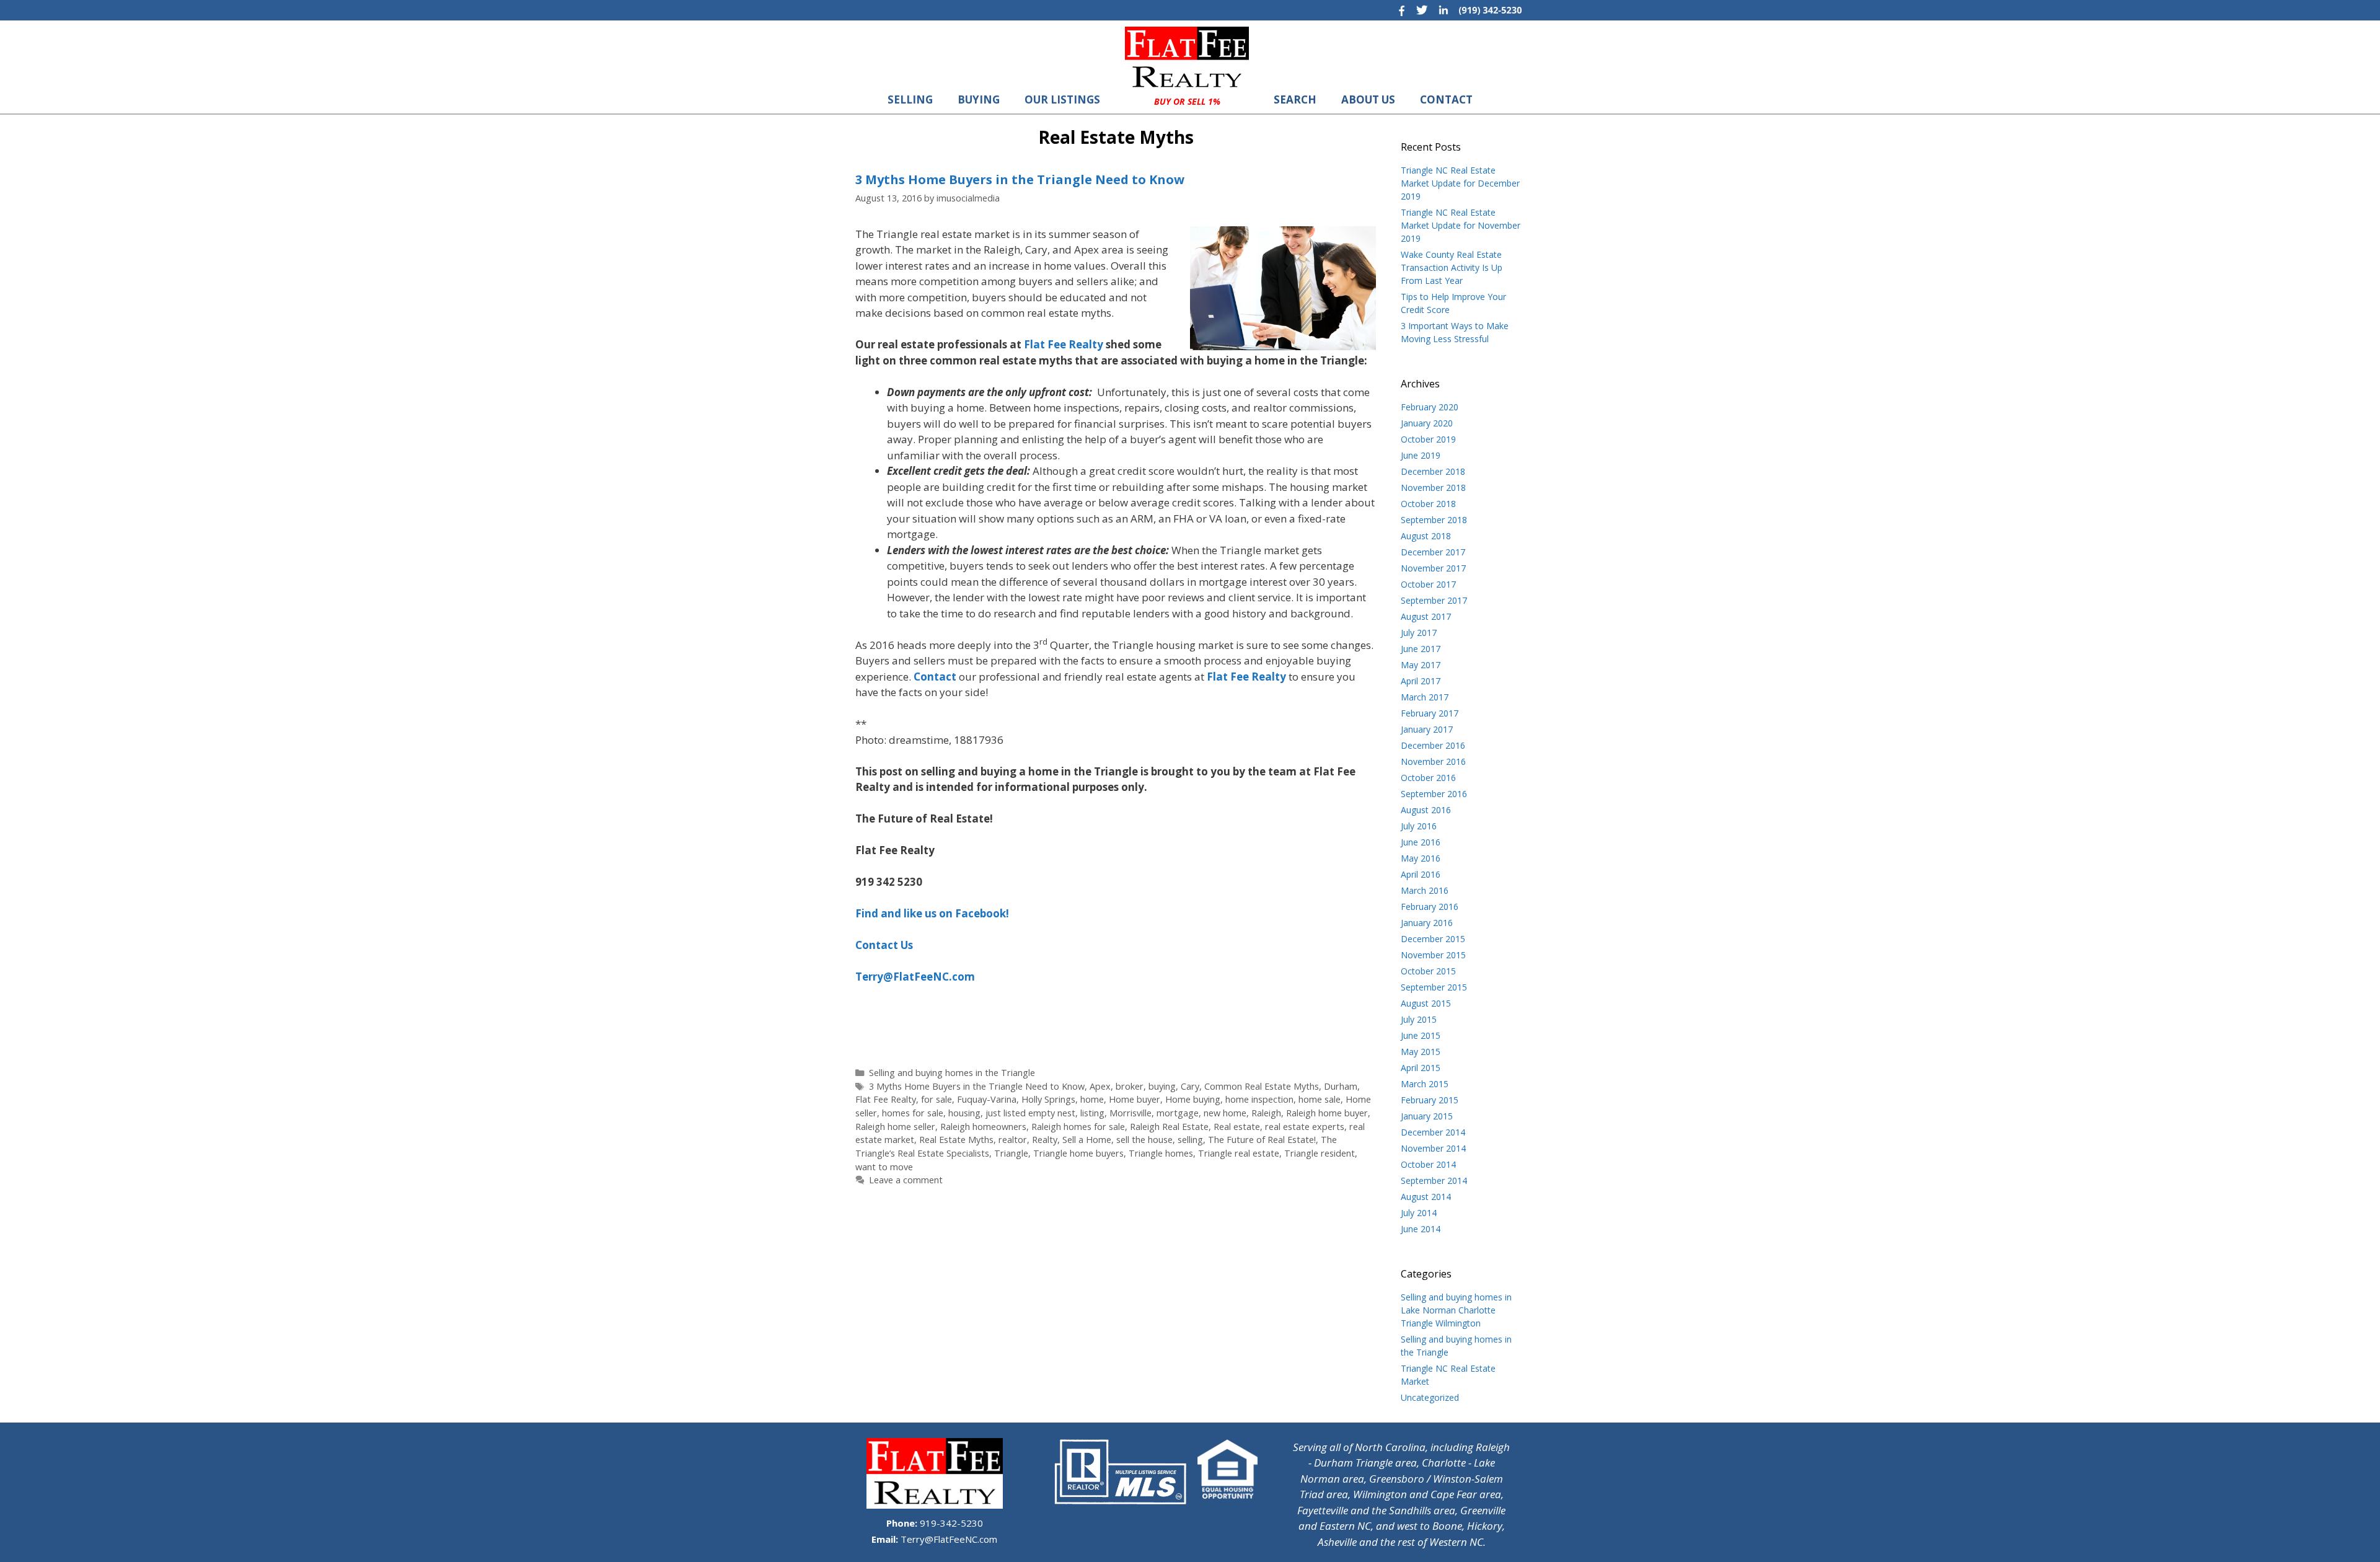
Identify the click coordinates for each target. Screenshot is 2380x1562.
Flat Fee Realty (886, 1099)
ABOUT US (1368, 99)
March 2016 (1425, 890)
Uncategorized (1430, 1397)
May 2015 (1421, 1052)
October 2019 (1428, 439)
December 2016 (1433, 745)
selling (1190, 1140)
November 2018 (1433, 488)
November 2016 (1433, 761)
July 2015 (1419, 1019)
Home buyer (1135, 1099)
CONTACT (1446, 99)
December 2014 (1433, 1132)
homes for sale (913, 1113)
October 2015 (1428, 971)
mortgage (1178, 1113)
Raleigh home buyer (1327, 1113)
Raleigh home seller (895, 1127)
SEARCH (1295, 99)
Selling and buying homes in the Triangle (952, 1073)
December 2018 (1433, 471)
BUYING (979, 99)
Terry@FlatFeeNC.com (948, 1539)
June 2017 (1421, 649)
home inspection (1259, 1099)
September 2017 (1434, 600)
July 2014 (1419, 1213)
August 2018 (1426, 536)
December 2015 (1433, 939)
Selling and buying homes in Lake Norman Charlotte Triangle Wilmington (1456, 1310)
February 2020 (1430, 407)
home (1092, 1099)
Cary (1190, 1086)
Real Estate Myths (956, 1140)
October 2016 (1428, 778)
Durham (1341, 1086)
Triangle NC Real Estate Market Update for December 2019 (1460, 183)
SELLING (910, 99)
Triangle (1011, 1153)
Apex (1100, 1086)
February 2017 (1430, 713)
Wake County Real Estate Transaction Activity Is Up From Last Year (1452, 267)
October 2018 (1428, 504)
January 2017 (1427, 729)
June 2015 (1421, 1035)
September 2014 (1434, 1180)
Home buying (1193, 1099)
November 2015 (1433, 955)
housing (964, 1113)
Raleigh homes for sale (1078, 1127)
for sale (937, 1099)
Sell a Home (1087, 1140)
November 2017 (1433, 568)
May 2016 (1421, 858)
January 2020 (1427, 423)
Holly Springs (1048, 1099)
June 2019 (1421, 455)
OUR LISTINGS (1062, 99)
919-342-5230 (950, 1523)
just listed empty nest (1030, 1113)
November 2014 (1433, 1148)
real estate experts (1305, 1127)
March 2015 (1425, 1084)
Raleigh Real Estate (1169, 1127)
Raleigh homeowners (983, 1127)
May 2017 (1421, 665)
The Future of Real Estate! (1262, 1140)
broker (1130, 1086)
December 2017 (1433, 552)
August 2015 (1426, 1003)
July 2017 (1419, 633)
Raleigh (1266, 1113)
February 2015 (1430, 1100)
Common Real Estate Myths (1262, 1086)
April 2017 (1421, 681)
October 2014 (1428, 1164)
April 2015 (1421, 1068)
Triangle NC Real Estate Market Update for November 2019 (1461, 225)
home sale (1320, 1099)
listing (1092, 1113)
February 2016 (1430, 907)
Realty (1045, 1140)
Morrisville (1130, 1113)
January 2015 (1427, 1116)
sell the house (1144, 1140)
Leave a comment (906, 1180)
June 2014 (1421, 1229)
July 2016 (1419, 826)
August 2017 (1426, 616)
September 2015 (1434, 987)
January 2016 (1427, 923)
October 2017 (1428, 584)
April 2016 (1421, 874)
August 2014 (1426, 1197)
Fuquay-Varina (987, 1099)
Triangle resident (1320, 1153)
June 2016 (1421, 842)
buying (1162, 1086)
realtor (1013, 1140)
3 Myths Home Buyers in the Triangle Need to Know (1020, 179)
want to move (884, 1167)
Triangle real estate (1239, 1153)
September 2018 (1434, 520)
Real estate (1237, 1127)
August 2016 (1426, 810)
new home (1225, 1113)
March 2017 (1425, 697)
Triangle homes (1161, 1153)
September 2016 (1434, 794)
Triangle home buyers (1078, 1153)
